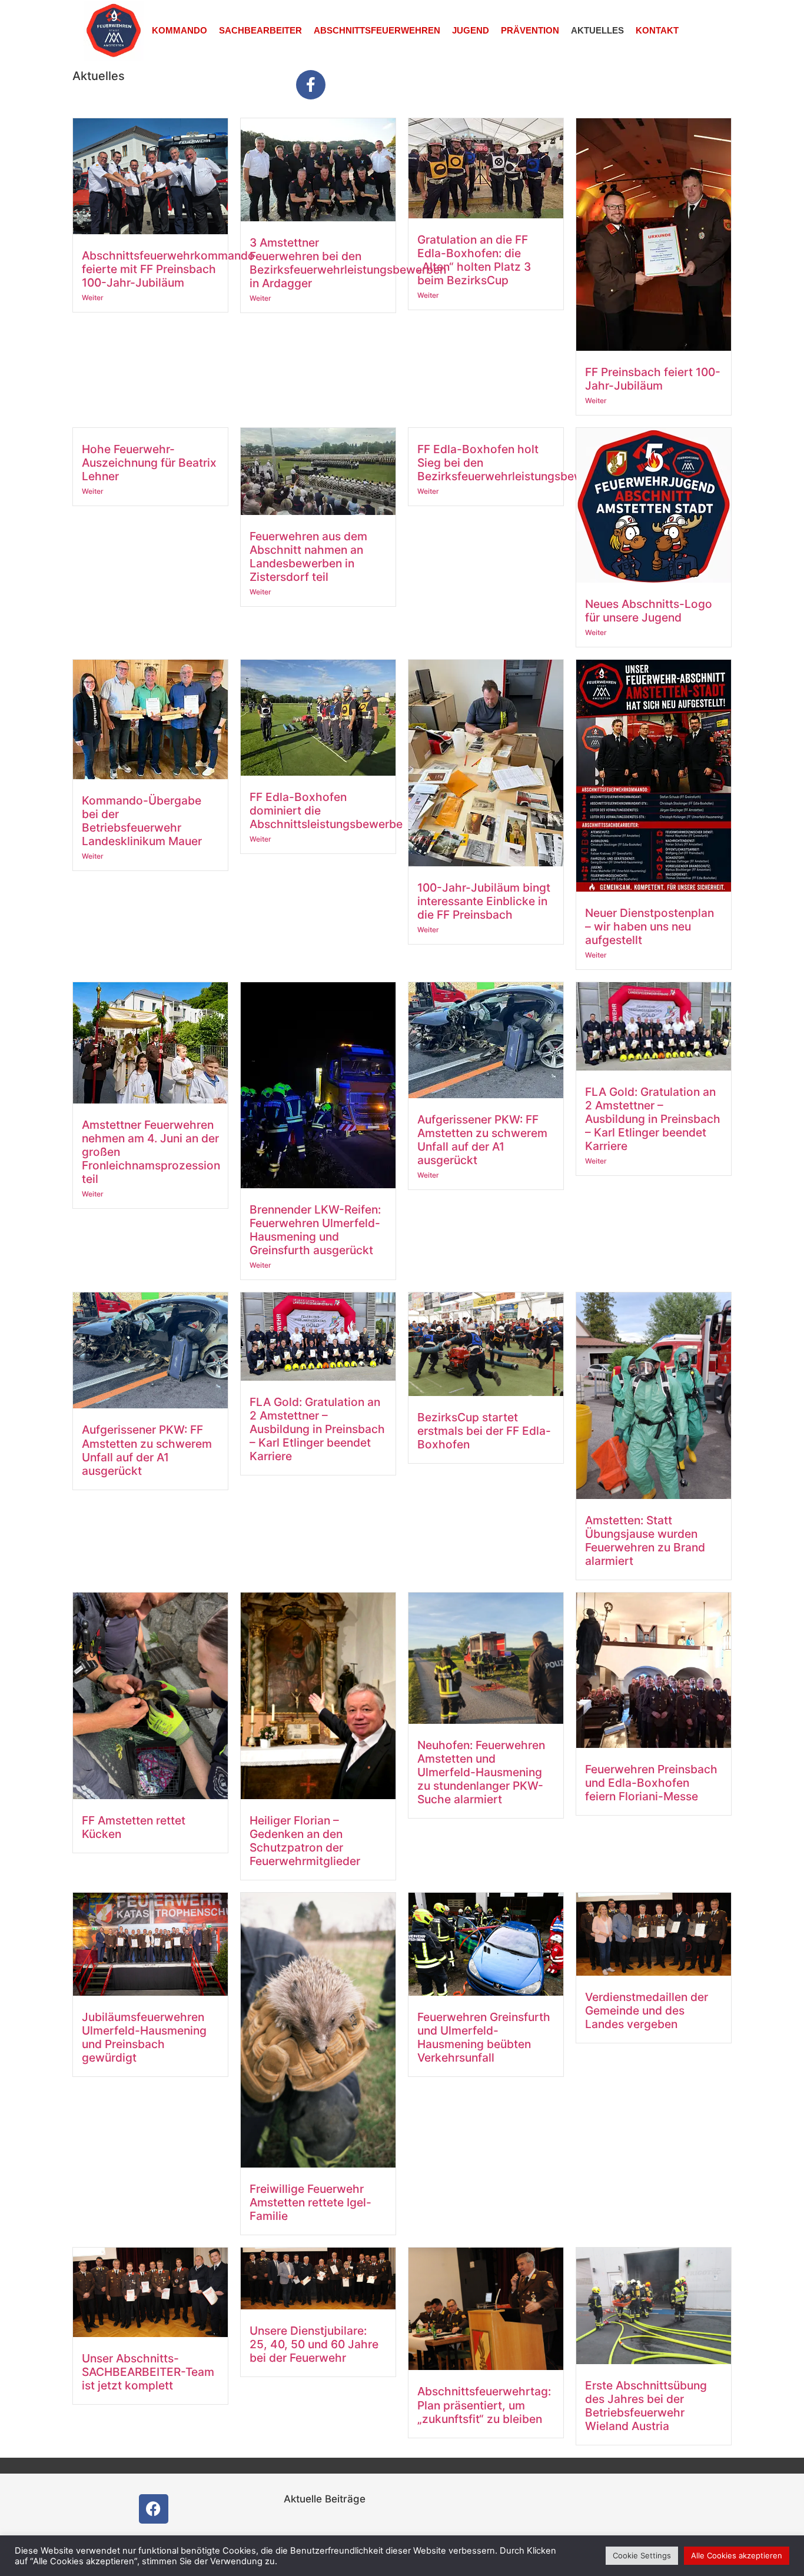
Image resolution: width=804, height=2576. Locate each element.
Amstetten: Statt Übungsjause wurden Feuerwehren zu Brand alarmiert (645, 1540)
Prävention (530, 30)
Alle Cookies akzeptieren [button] (737, 2555)
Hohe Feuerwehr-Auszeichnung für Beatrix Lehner (149, 463)
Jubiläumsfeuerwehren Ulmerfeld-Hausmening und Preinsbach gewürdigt (144, 2037)
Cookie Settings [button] (642, 2555)
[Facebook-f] (311, 85)
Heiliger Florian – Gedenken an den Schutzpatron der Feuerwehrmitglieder (305, 1841)
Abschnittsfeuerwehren (377, 30)
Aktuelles (597, 30)
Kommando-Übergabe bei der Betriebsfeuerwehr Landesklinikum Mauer (142, 821)
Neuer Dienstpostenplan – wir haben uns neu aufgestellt (649, 926)
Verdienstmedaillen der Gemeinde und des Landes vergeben (647, 2010)
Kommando (180, 30)
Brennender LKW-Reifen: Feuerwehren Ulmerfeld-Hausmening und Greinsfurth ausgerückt (315, 1230)
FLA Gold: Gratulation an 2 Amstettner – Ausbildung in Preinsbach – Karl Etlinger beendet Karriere (653, 1119)
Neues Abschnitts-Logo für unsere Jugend (649, 611)
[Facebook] (154, 2509)
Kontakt (657, 30)
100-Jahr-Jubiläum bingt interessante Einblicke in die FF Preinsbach (484, 901)
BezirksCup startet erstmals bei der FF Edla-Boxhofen (484, 1431)
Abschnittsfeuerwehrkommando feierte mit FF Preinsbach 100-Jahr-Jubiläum (168, 269)
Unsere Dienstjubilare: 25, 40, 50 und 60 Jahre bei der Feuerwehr (314, 2344)
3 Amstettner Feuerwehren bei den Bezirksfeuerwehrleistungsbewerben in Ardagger (348, 263)
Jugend (471, 30)
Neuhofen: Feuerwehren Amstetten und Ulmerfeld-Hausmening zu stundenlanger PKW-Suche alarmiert (481, 1772)
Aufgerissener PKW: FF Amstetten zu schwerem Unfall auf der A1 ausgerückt (482, 1140)
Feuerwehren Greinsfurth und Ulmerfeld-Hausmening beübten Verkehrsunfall (484, 2037)
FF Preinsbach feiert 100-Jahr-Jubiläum (653, 379)
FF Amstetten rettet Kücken (134, 1827)
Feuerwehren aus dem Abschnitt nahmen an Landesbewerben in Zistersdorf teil (308, 556)
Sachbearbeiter (260, 30)
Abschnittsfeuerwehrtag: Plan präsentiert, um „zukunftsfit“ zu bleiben (484, 2405)
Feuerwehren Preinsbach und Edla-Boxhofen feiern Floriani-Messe (651, 1783)
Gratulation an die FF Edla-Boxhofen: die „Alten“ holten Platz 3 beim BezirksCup (474, 260)
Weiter (93, 298)
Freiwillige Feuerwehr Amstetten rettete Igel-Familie (310, 2202)
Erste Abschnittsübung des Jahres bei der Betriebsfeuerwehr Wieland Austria (646, 2406)
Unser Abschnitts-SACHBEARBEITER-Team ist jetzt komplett (148, 2372)
